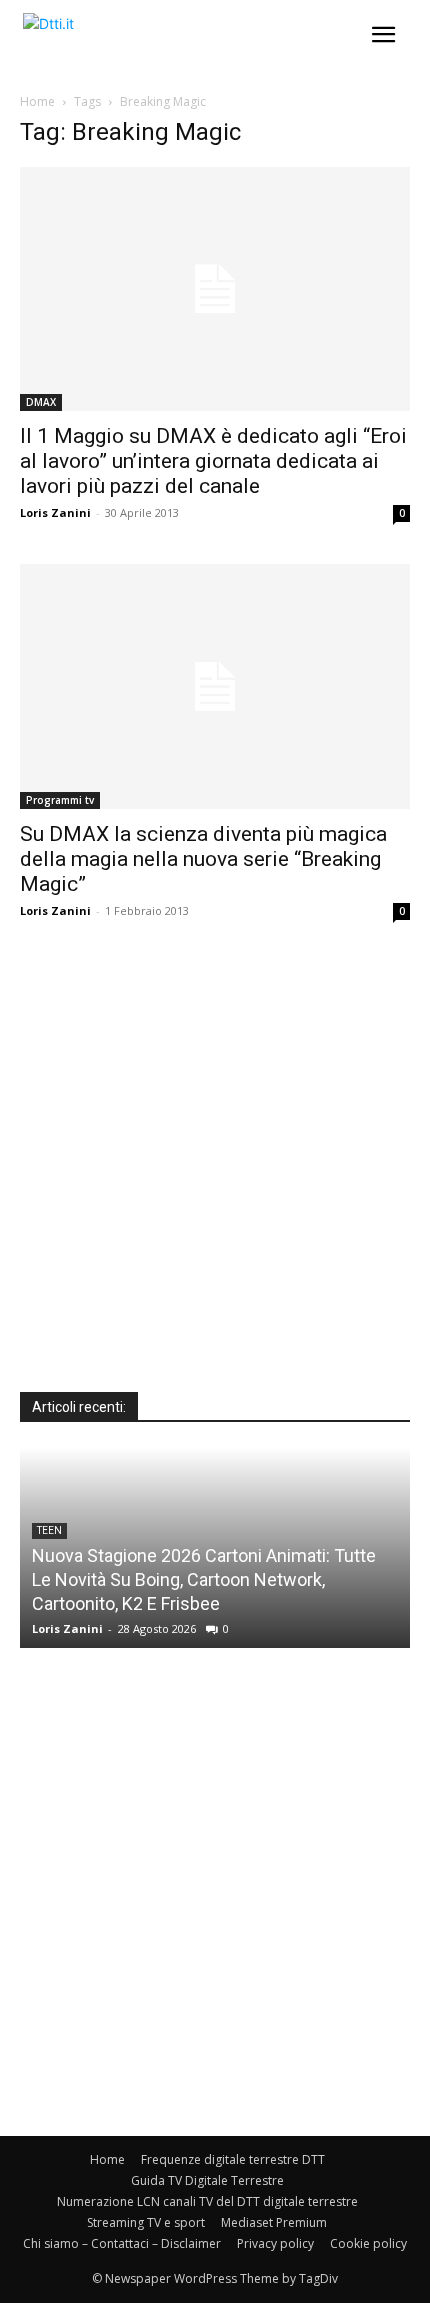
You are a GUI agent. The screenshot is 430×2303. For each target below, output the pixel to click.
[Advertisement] (215, 1177)
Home (37, 101)
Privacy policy (275, 2243)
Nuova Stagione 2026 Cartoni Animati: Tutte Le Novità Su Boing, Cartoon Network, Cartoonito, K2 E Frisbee (204, 1579)
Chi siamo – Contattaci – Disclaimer (122, 2243)
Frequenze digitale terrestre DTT (233, 2159)
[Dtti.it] (137, 40)
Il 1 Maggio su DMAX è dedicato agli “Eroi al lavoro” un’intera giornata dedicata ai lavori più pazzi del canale (213, 461)
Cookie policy (368, 2243)
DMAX (41, 402)
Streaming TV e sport (146, 2222)
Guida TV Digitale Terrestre (207, 2180)
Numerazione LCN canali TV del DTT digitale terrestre (207, 2201)
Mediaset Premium (274, 2222)
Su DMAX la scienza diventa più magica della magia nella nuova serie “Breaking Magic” (203, 859)
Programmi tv (60, 800)
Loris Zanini (55, 512)
